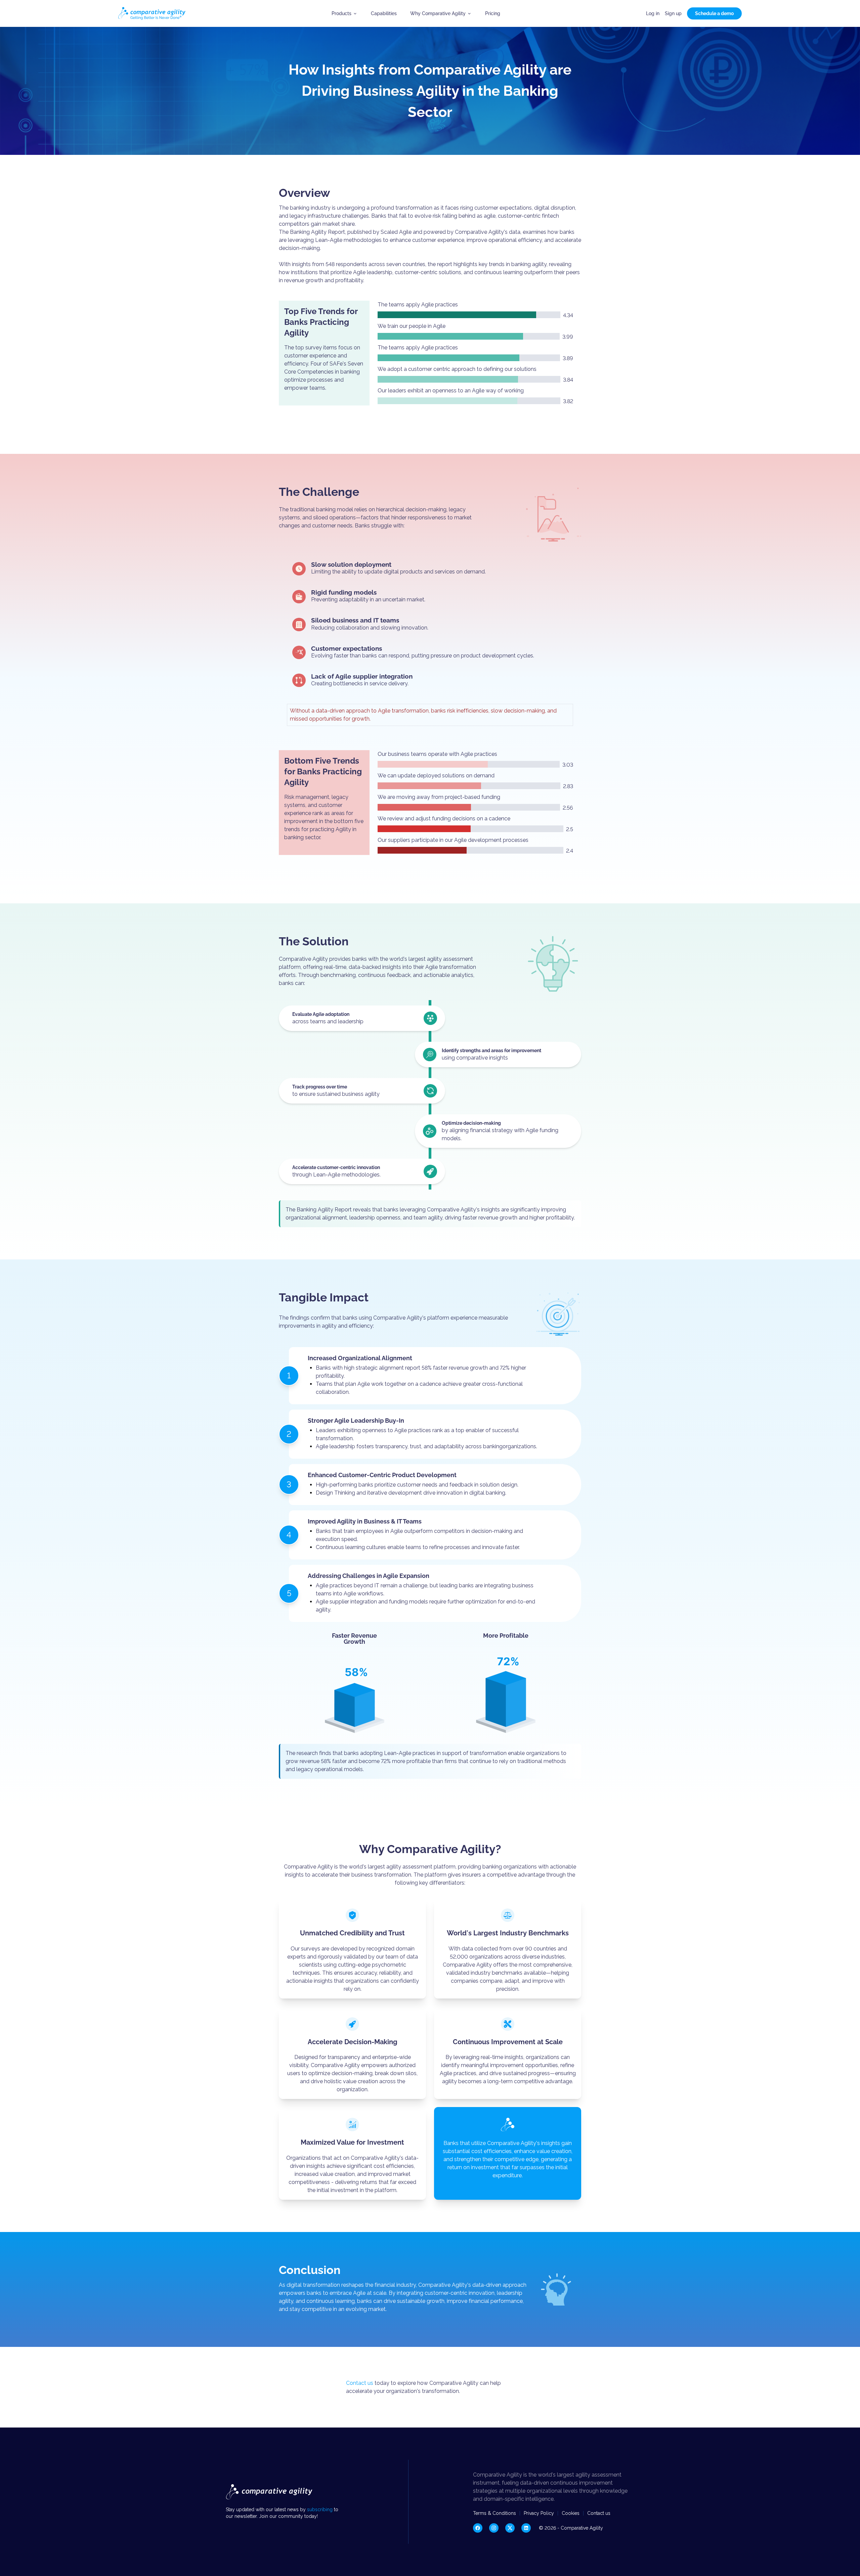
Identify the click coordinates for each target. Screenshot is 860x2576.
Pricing (493, 13)
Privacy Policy (539, 2513)
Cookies (571, 2513)
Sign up (673, 13)
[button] (345, 13)
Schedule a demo (714, 13)
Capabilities (384, 13)
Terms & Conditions (494, 2513)
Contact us (360, 2383)
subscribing (320, 2509)
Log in (653, 13)
